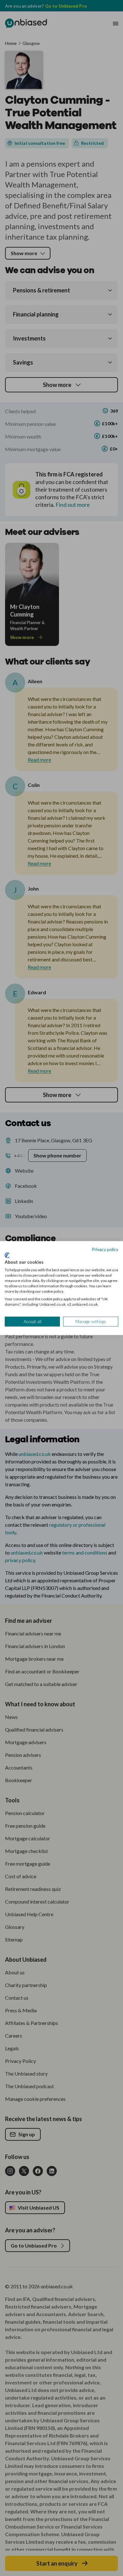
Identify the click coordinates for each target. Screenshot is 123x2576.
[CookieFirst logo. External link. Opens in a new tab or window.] (7, 1255)
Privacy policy (105, 1249)
